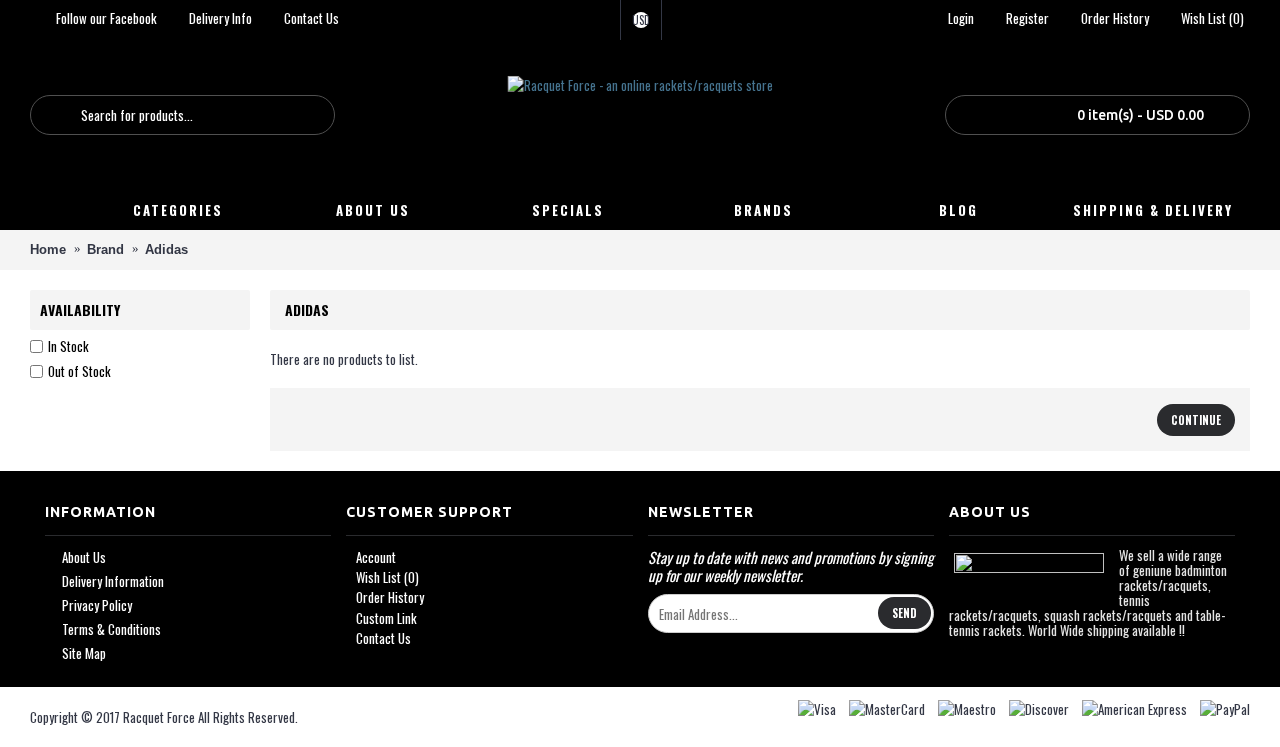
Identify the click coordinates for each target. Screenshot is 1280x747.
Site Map (84, 653)
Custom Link (386, 618)
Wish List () (387, 577)
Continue (1196, 420)
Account (376, 557)
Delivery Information (113, 581)
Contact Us (383, 638)
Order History (390, 597)
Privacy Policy (97, 605)
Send (904, 613)
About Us (84, 557)
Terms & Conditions (111, 629)
